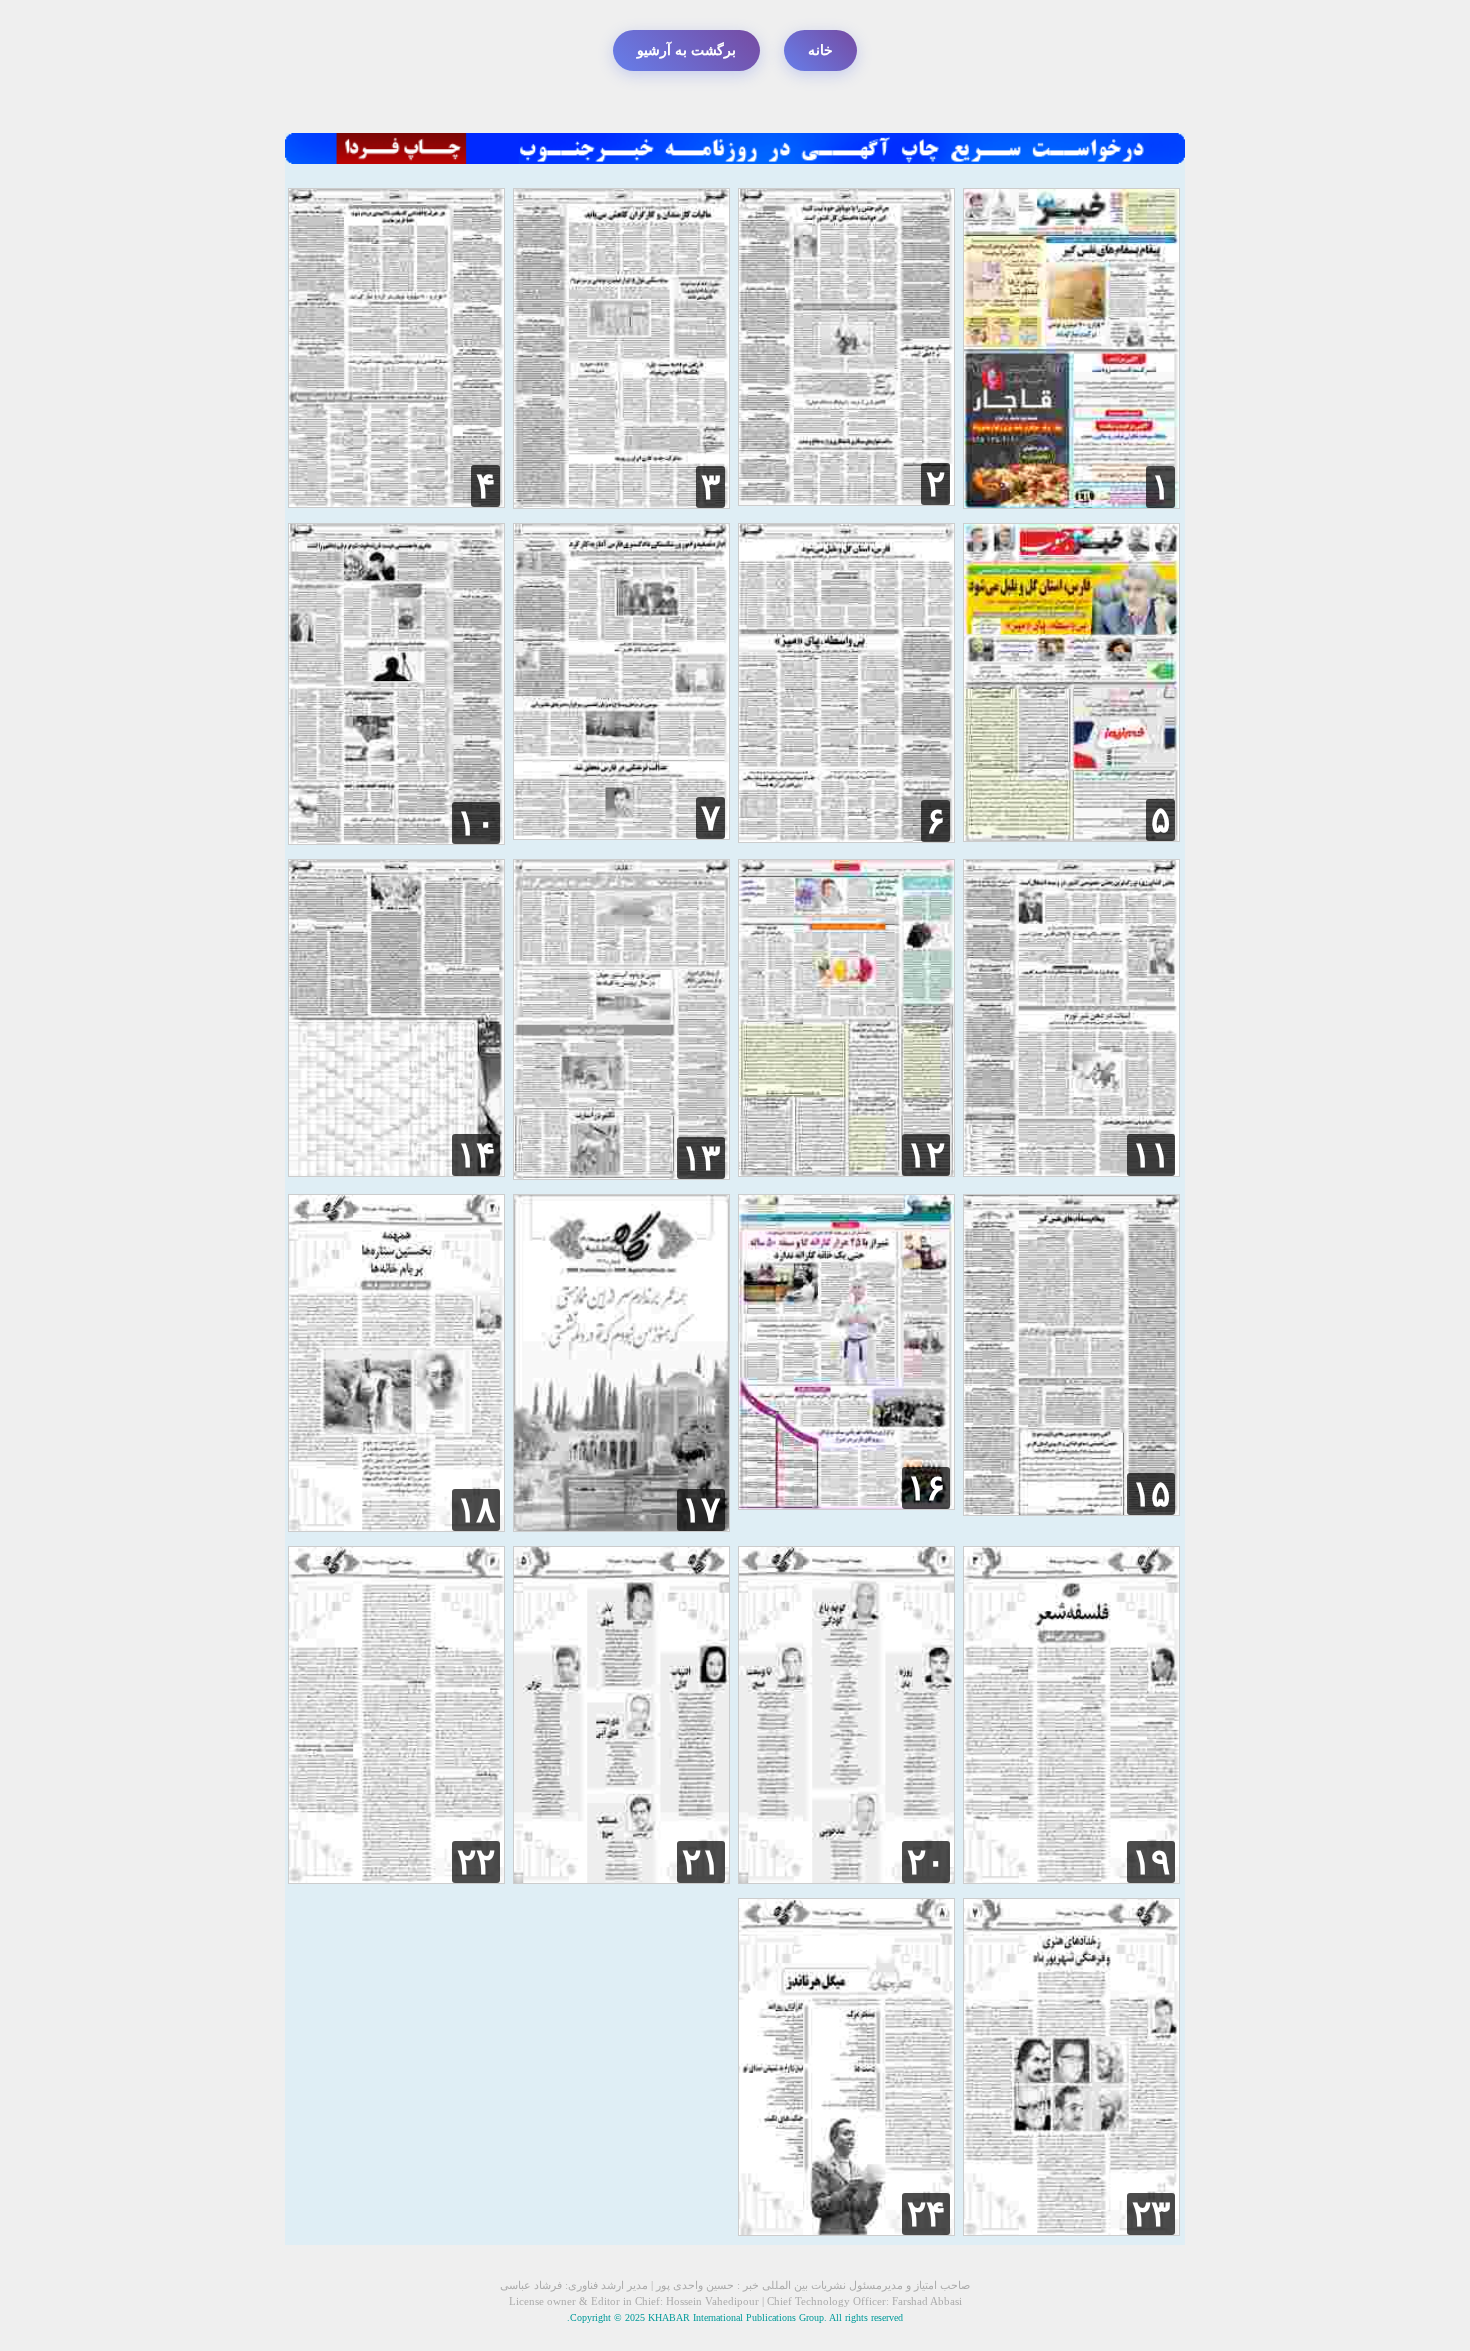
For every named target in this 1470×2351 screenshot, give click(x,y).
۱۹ (1151, 1862)
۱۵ (1151, 1494)
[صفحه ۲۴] (846, 2230)
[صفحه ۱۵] (1071, 1510)
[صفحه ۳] (621, 503)
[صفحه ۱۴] (396, 1171)
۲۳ (1151, 2214)
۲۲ (476, 1862)
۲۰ (926, 1862)
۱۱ (1151, 1155)
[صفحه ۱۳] (621, 1174)
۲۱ (701, 1862)
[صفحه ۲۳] (1071, 2230)
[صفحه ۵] (1071, 836)
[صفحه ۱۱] (1071, 1171)
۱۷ (701, 1510)
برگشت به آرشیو (686, 50)
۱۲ (926, 1155)
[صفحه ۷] (621, 834)
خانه (820, 50)
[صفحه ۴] (396, 502)
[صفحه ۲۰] (846, 1878)
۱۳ (701, 1158)
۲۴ (926, 2214)
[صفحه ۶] (846, 837)
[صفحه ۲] (846, 500)
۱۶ (926, 1488)
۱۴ (476, 1155)
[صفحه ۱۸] (396, 1526)
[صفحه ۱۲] (846, 1171)
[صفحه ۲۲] (396, 1878)
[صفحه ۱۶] (846, 1504)
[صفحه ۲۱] (621, 1878)
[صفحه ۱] (1071, 503)
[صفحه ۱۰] (396, 839)
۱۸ (476, 1510)
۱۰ (476, 823)
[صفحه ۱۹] (1071, 1878)
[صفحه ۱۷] (621, 1526)
